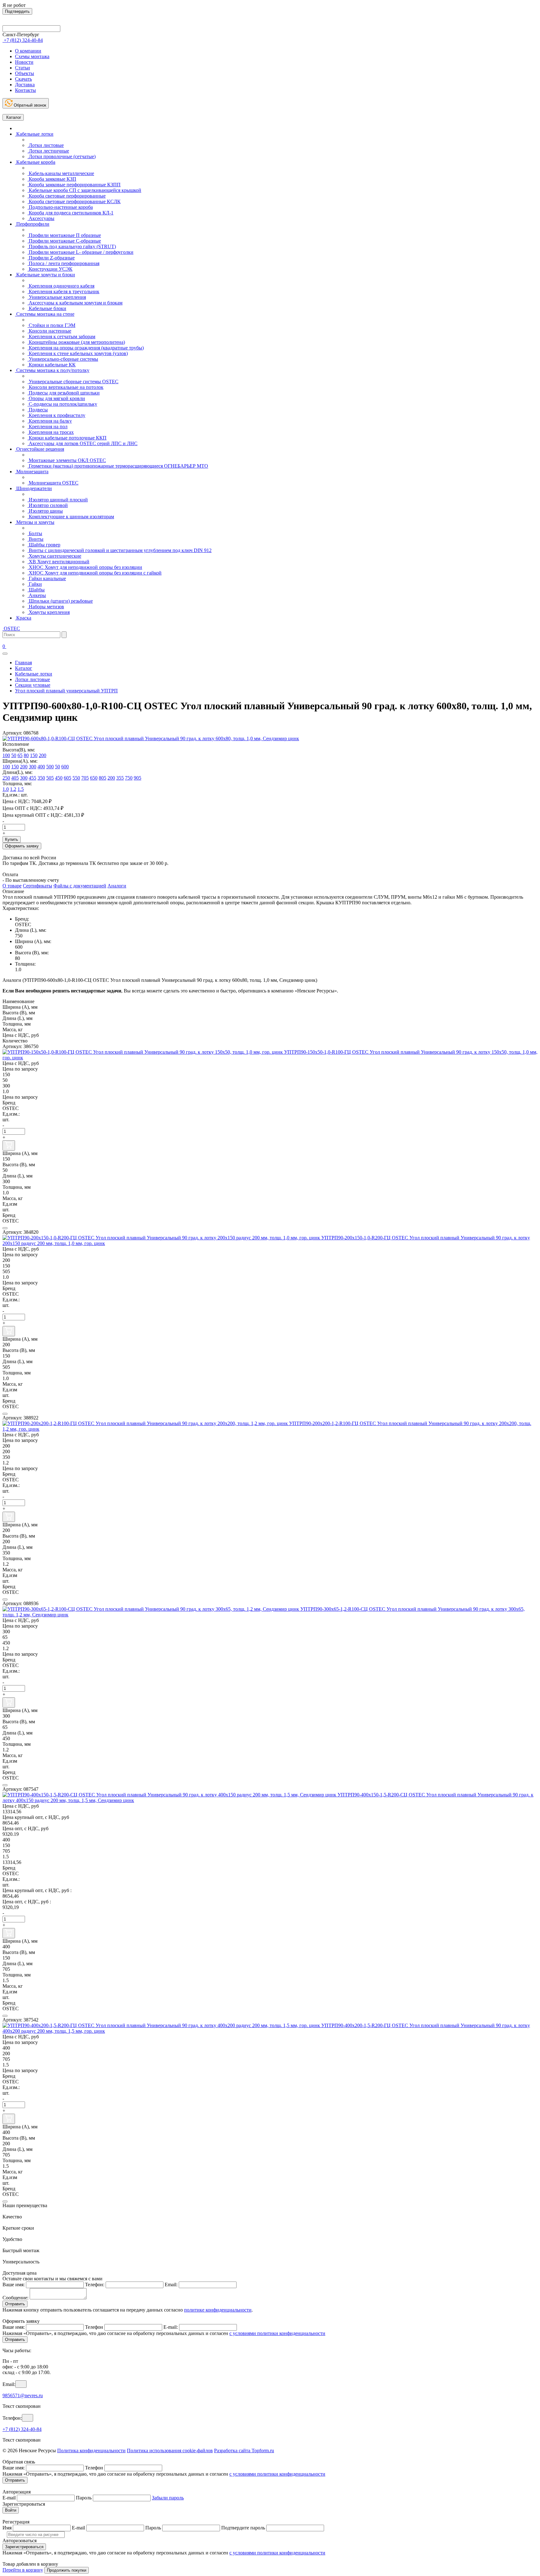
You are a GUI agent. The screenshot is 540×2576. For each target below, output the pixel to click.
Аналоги (117, 886)
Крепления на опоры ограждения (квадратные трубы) (86, 348)
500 (50, 767)
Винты (35, 539)
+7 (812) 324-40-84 (22, 2429)
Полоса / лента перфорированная (63, 263)
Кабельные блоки (47, 308)
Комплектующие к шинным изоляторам (71, 517)
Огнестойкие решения (40, 449)
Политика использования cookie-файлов (170, 2450)
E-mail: (171, 2327)
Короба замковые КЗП (52, 179)
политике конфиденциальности (218, 2310)
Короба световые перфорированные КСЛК (74, 201)
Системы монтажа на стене (45, 314)
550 (76, 778)
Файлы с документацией (80, 886)
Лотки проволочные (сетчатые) (62, 156)
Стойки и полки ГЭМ (51, 325)
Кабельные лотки (34, 134)
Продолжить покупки (67, 2570)
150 (34, 755)
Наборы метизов (46, 607)
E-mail (9, 2498)
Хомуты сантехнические (54, 556)
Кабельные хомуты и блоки (45, 275)
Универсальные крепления (57, 297)
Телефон (94, 2327)
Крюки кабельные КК (52, 365)
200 (42, 755)
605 (67, 778)
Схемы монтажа (32, 56)
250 (6, 778)
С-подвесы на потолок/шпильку (62, 404)
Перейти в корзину (23, 2570)
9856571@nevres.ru (23, 2395)
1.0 (6, 789)
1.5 (21, 789)
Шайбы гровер (44, 545)
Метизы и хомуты (35, 522)
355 (120, 778)
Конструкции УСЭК (50, 269)
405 (15, 778)
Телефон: (95, 2285)
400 (41, 767)
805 (102, 778)
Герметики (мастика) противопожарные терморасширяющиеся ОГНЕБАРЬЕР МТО (118, 466)
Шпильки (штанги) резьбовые (60, 601)
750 (129, 778)
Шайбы (36, 590)
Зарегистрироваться (24, 2547)
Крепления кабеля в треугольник (63, 291)
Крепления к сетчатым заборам (61, 336)
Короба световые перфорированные (67, 196)
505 (50, 778)
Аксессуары (41, 218)
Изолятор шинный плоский (58, 500)
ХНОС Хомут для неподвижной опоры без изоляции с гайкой (95, 573)
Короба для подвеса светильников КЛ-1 (70, 213)
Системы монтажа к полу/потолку (52, 370)
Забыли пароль (168, 2498)
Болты (35, 533)
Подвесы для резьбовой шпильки (64, 393)
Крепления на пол (47, 427)
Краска (23, 618)
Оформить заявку (22, 846)
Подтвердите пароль (243, 2528)
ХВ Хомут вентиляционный (58, 562)
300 (32, 767)
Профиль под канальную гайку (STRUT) (72, 246)
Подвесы (38, 410)
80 (26, 755)
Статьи (22, 68)
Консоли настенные (49, 331)
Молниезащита (32, 472)
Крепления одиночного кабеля (61, 286)
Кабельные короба (35, 162)
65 (20, 755)
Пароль (84, 2498)
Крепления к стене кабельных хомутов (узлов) (78, 353)
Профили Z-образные (51, 258)
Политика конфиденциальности (91, 2450)
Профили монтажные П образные (64, 235)
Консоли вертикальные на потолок (65, 387)
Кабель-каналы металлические (61, 173)
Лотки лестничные (48, 151)
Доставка (25, 85)
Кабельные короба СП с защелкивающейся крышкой (84, 190)
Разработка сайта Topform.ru (244, 2450)
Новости (24, 62)
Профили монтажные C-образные (64, 241)
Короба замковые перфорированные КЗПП (74, 185)
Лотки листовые (46, 145)
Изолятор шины (45, 511)
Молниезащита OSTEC (53, 483)
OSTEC (11, 628)
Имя (7, 2528)
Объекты (25, 73)
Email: (171, 2285)
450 (59, 778)
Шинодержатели (33, 488)
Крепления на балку (50, 421)
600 (65, 767)
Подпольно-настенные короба (60, 207)
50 (14, 755)
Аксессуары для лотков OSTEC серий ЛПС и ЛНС (82, 443)
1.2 (13, 789)
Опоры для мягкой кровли (56, 398)
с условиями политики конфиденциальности (277, 2333)
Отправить (15, 2304)
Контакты (25, 90)
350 (41, 778)
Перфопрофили (32, 224)
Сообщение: (15, 2298)
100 (6, 755)
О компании (28, 51)
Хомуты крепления (49, 612)
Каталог (13, 117)
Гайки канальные (47, 578)
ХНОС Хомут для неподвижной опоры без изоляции (85, 567)
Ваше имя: (14, 2285)
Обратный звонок (29, 105)
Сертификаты (37, 886)
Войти (11, 2510)
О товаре (12, 886)
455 (32, 778)
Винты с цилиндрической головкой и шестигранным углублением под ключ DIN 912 (120, 550)
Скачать (23, 79)
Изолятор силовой (48, 505)
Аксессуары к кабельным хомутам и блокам (75, 303)
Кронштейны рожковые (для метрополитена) (76, 342)
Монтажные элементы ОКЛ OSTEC (67, 460)
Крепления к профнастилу (56, 415)
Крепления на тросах (51, 432)
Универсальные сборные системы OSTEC (73, 382)
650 (94, 778)
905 (137, 778)
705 (85, 778)
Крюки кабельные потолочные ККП (67, 438)
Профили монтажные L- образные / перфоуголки (80, 252)
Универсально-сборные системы (63, 359)
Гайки (35, 584)
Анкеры (37, 595)
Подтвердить (17, 11)
